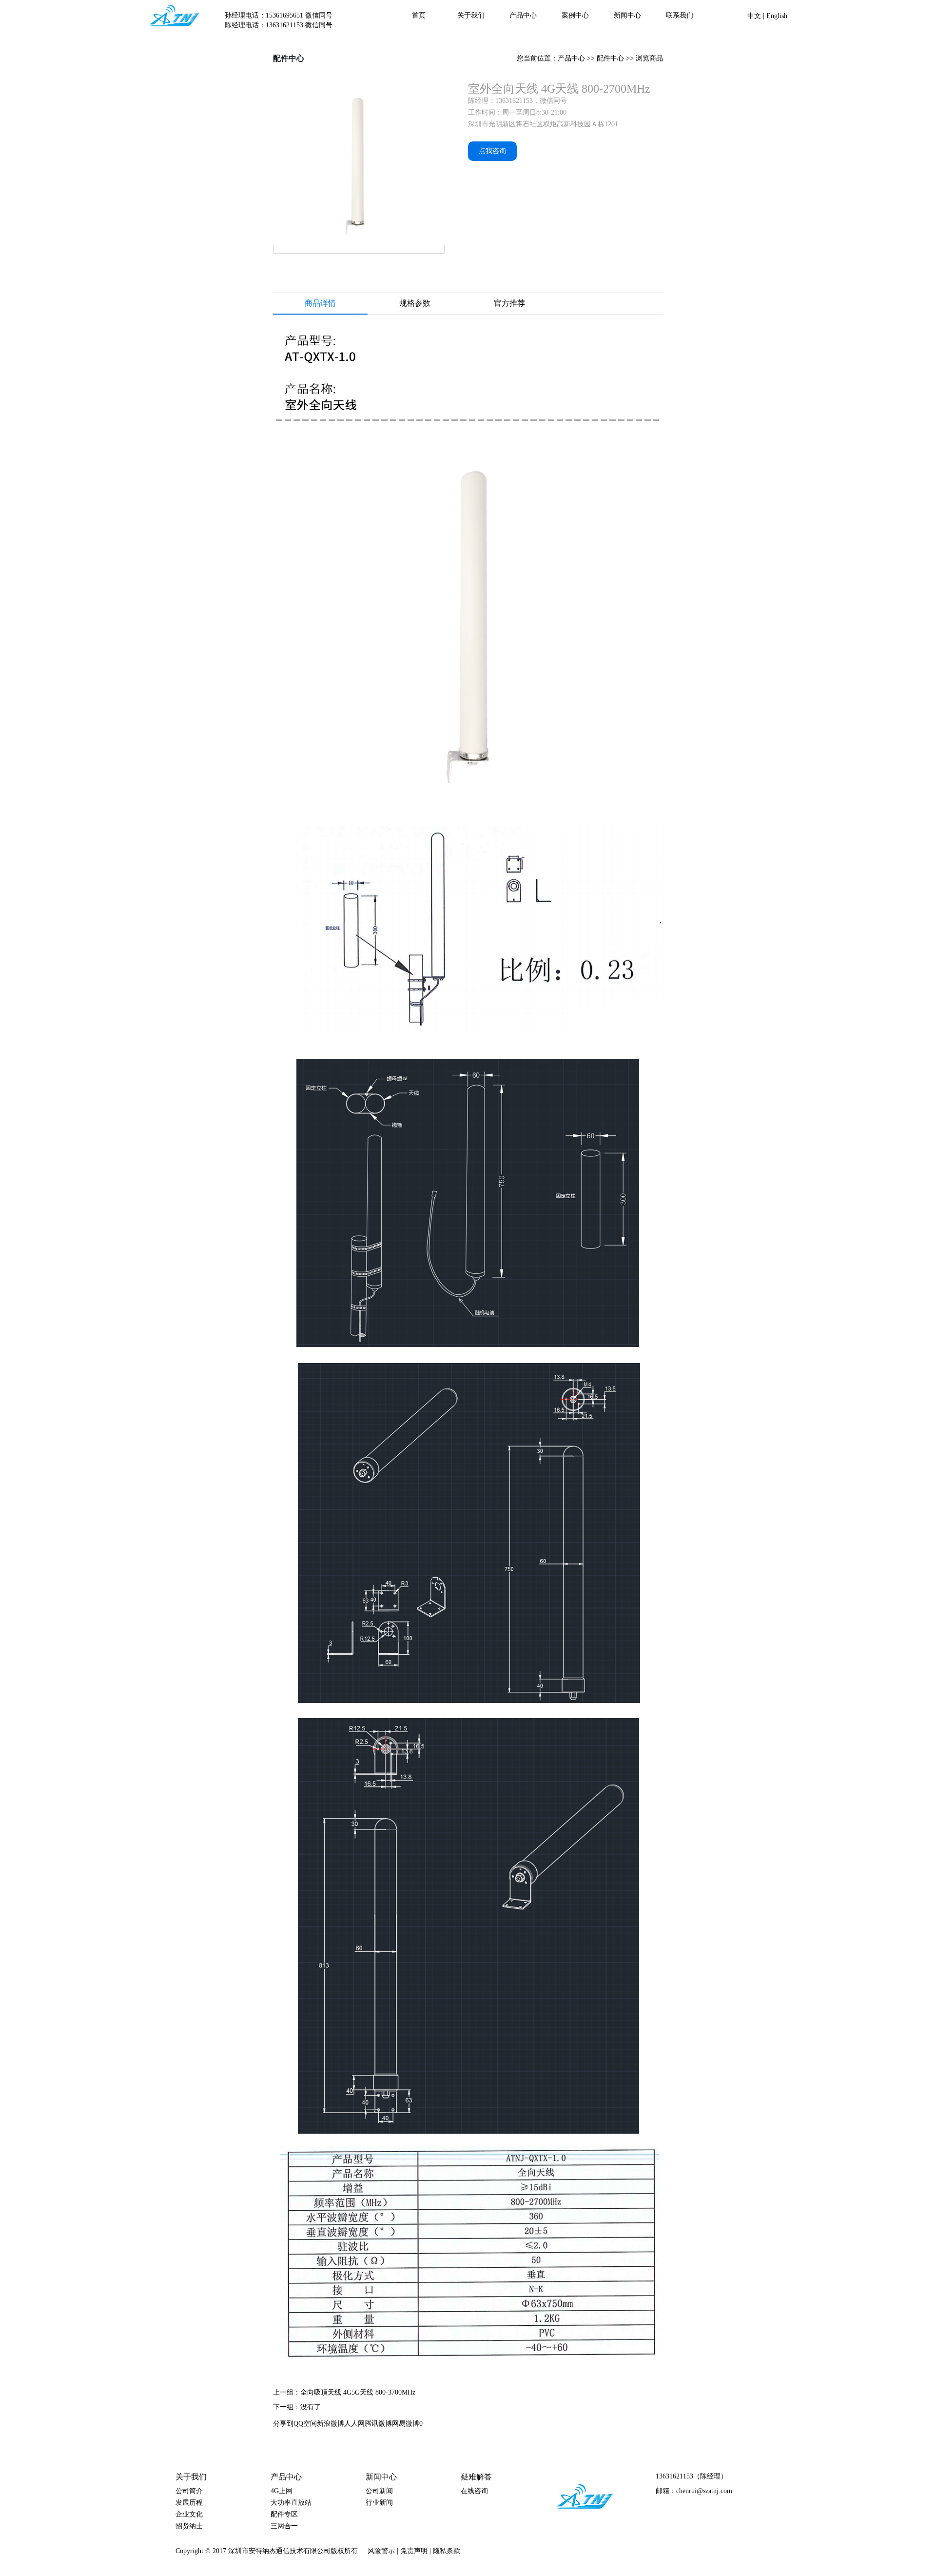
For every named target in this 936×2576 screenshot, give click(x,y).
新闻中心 (627, 15)
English (777, 16)
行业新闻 (379, 2503)
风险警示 (382, 2551)
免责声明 (415, 2551)
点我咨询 (492, 151)
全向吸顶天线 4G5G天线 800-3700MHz (358, 2392)
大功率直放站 (291, 2503)
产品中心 (523, 15)
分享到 (283, 2424)
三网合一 (284, 2526)
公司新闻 (379, 2491)
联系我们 (680, 15)
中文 (755, 16)
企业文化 (189, 2514)
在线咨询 (474, 2491)
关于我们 (471, 15)
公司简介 (189, 2491)
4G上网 (282, 2491)
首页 (419, 15)
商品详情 (320, 303)
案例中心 (575, 15)
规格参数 (415, 303)
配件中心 (289, 58)
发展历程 (189, 2503)
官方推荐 (509, 303)
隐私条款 (448, 2551)
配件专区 (284, 2514)
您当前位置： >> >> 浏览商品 (590, 58)
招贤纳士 (189, 2526)
